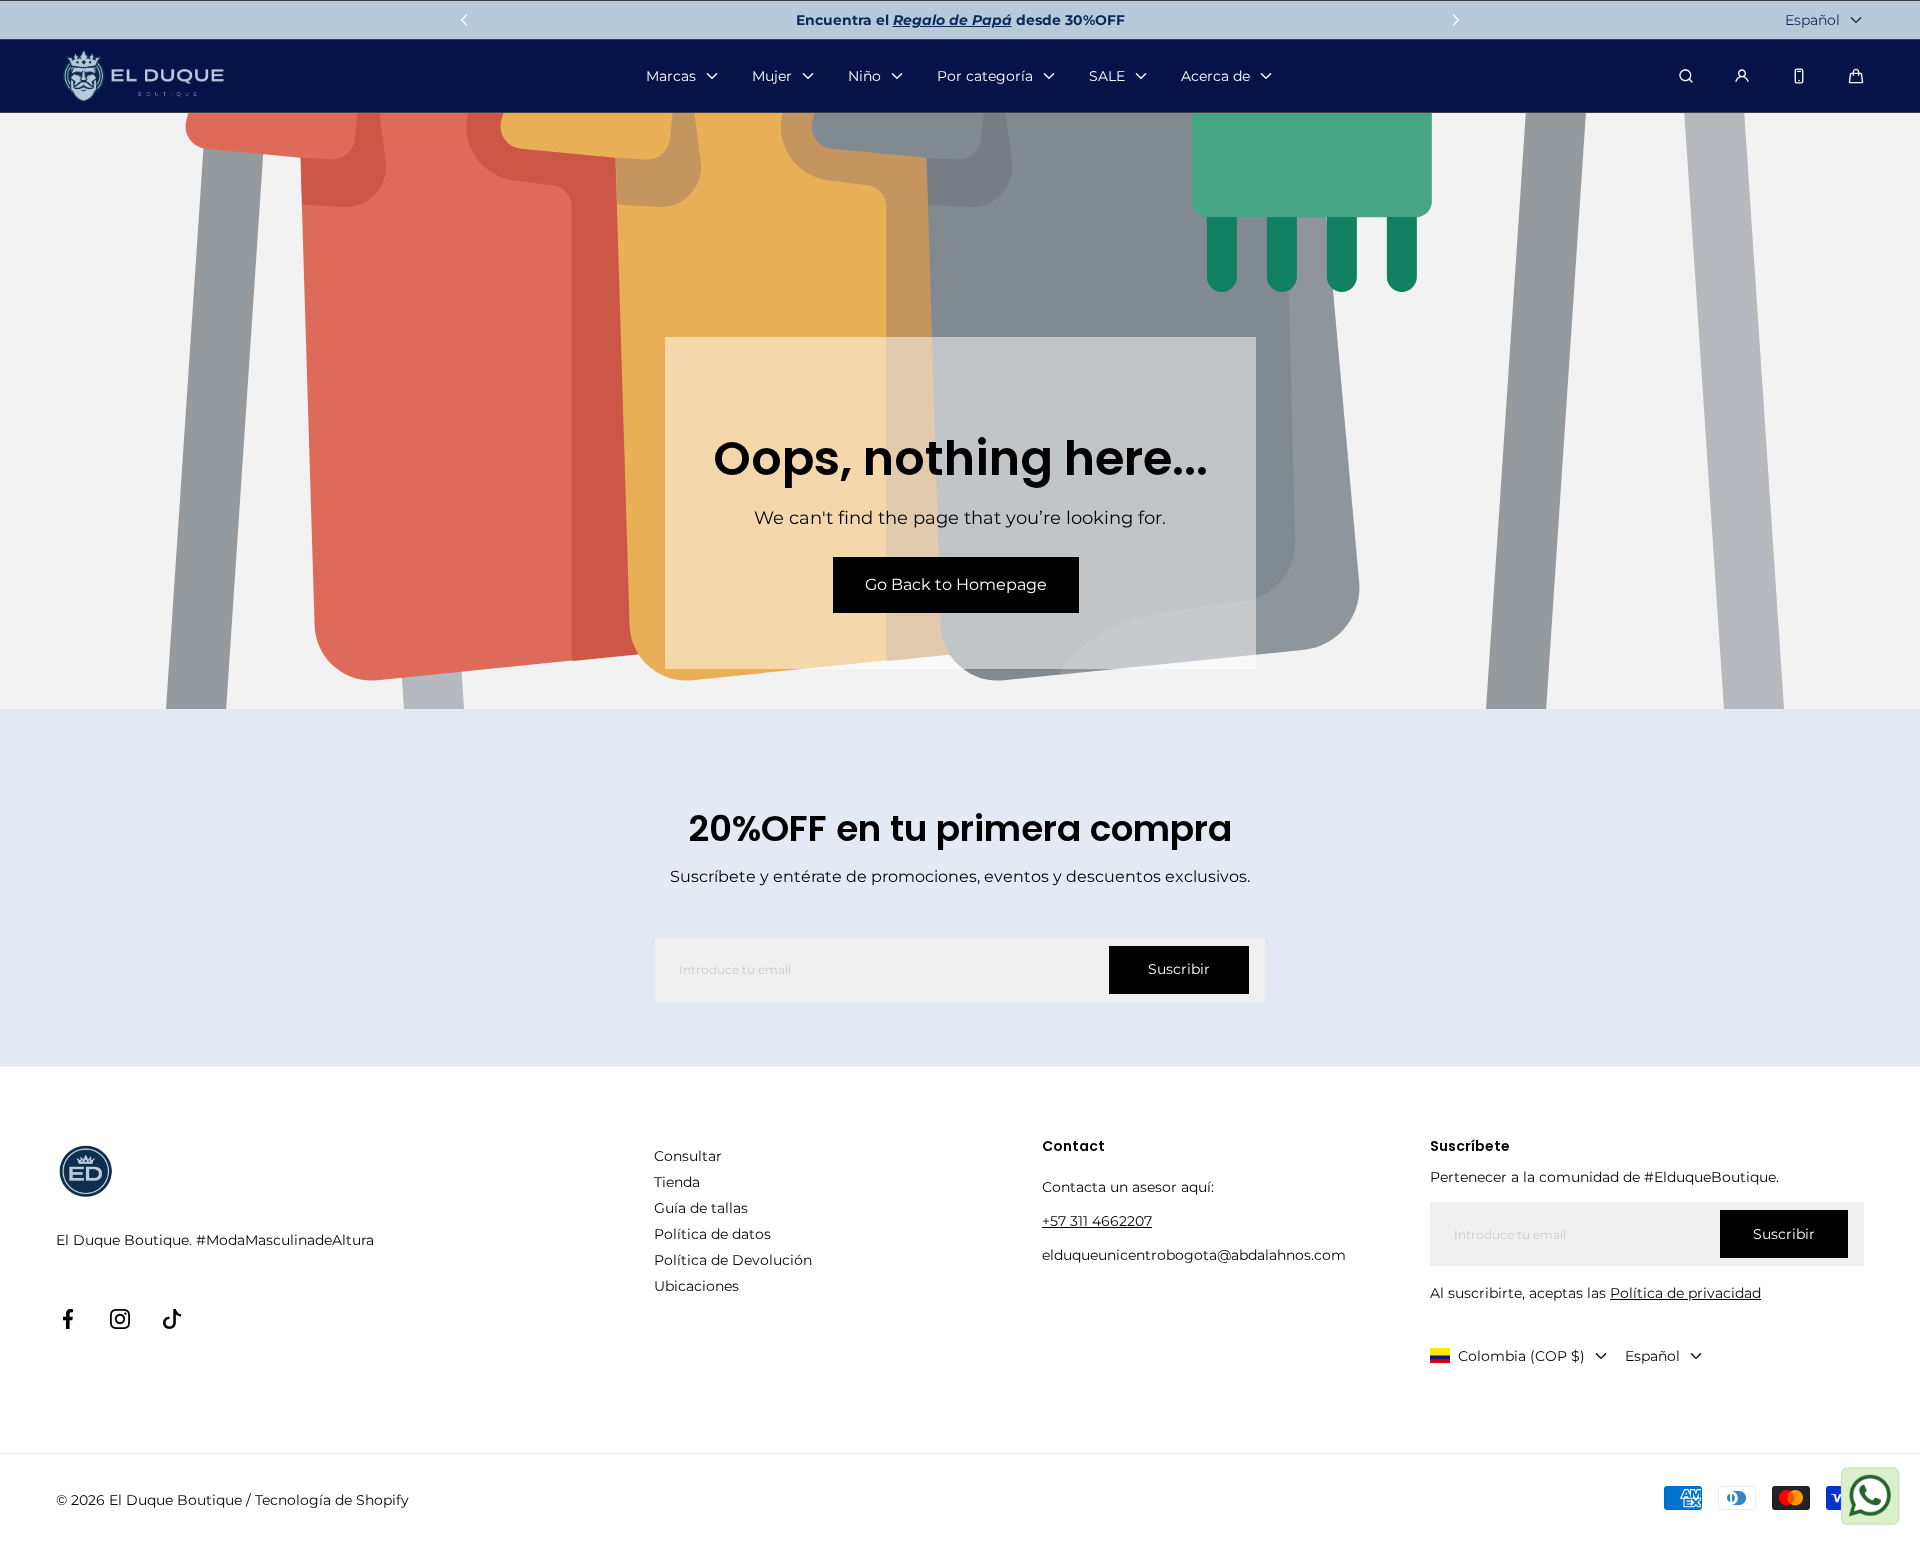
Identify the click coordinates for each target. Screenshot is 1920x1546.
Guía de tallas (701, 1208)
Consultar (688, 1156)
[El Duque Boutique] (143, 76)
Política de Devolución (733, 1260)
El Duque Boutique (175, 1500)
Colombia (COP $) (1521, 1356)
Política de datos (712, 1234)
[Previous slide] (464, 20)
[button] (1856, 76)
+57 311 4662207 (1097, 1221)
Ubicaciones (696, 1286)
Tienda (677, 1182)
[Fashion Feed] (1799, 76)
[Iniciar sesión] (1742, 76)
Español (1812, 20)
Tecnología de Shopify (332, 1500)
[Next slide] (1456, 20)
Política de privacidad (1685, 1293)
